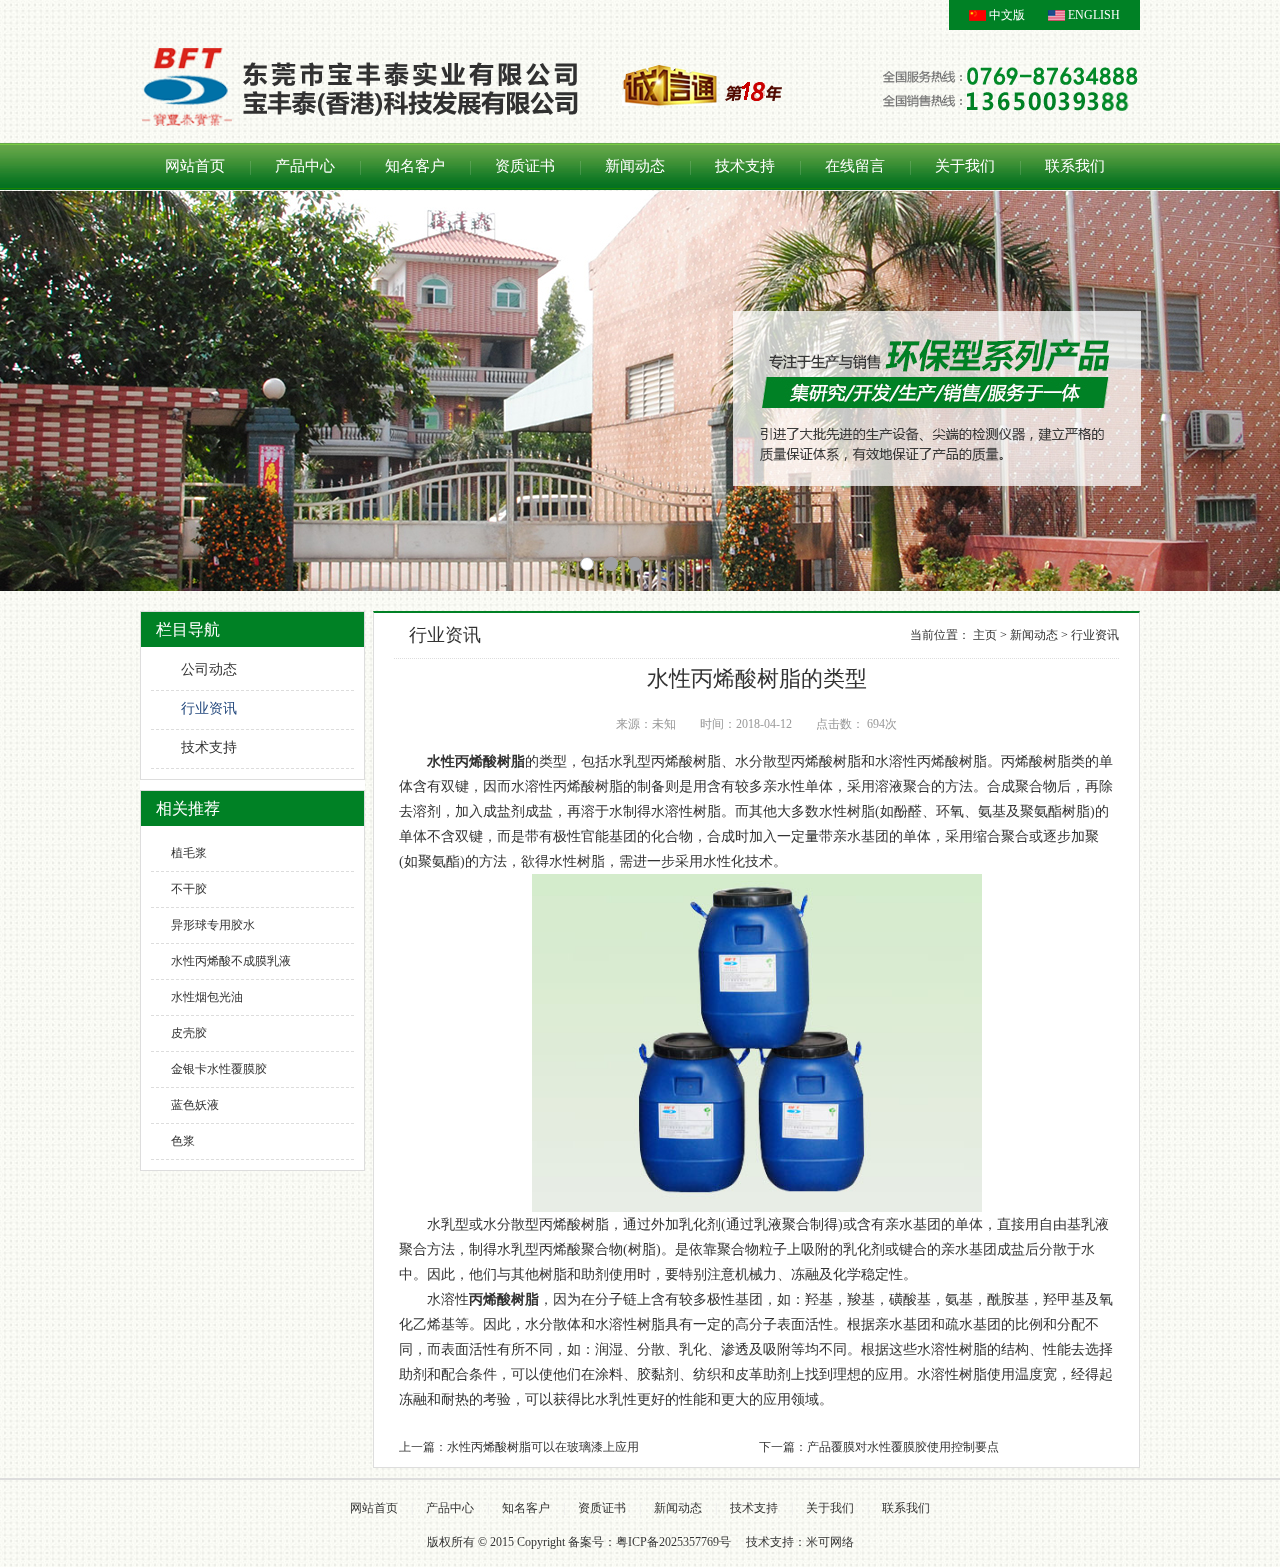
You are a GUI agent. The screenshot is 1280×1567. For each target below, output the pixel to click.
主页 (985, 635)
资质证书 (525, 166)
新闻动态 (635, 166)
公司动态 (209, 669)
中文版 (1007, 15)
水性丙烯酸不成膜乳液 (231, 961)
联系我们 (1075, 166)
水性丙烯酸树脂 (476, 761)
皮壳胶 (189, 1033)
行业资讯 (209, 708)
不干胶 (189, 889)
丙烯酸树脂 (504, 1299)
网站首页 (195, 166)
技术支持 (745, 166)
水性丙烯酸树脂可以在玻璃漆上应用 (543, 1447)
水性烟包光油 (207, 997)
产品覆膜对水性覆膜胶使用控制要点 (903, 1447)
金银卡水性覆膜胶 (219, 1069)
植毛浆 (189, 853)
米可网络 (830, 1542)
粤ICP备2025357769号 (673, 1542)
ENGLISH (1094, 15)
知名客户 (415, 166)
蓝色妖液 (195, 1105)
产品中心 (305, 166)
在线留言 (855, 166)
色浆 (183, 1141)
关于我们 (965, 166)
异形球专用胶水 (213, 925)
